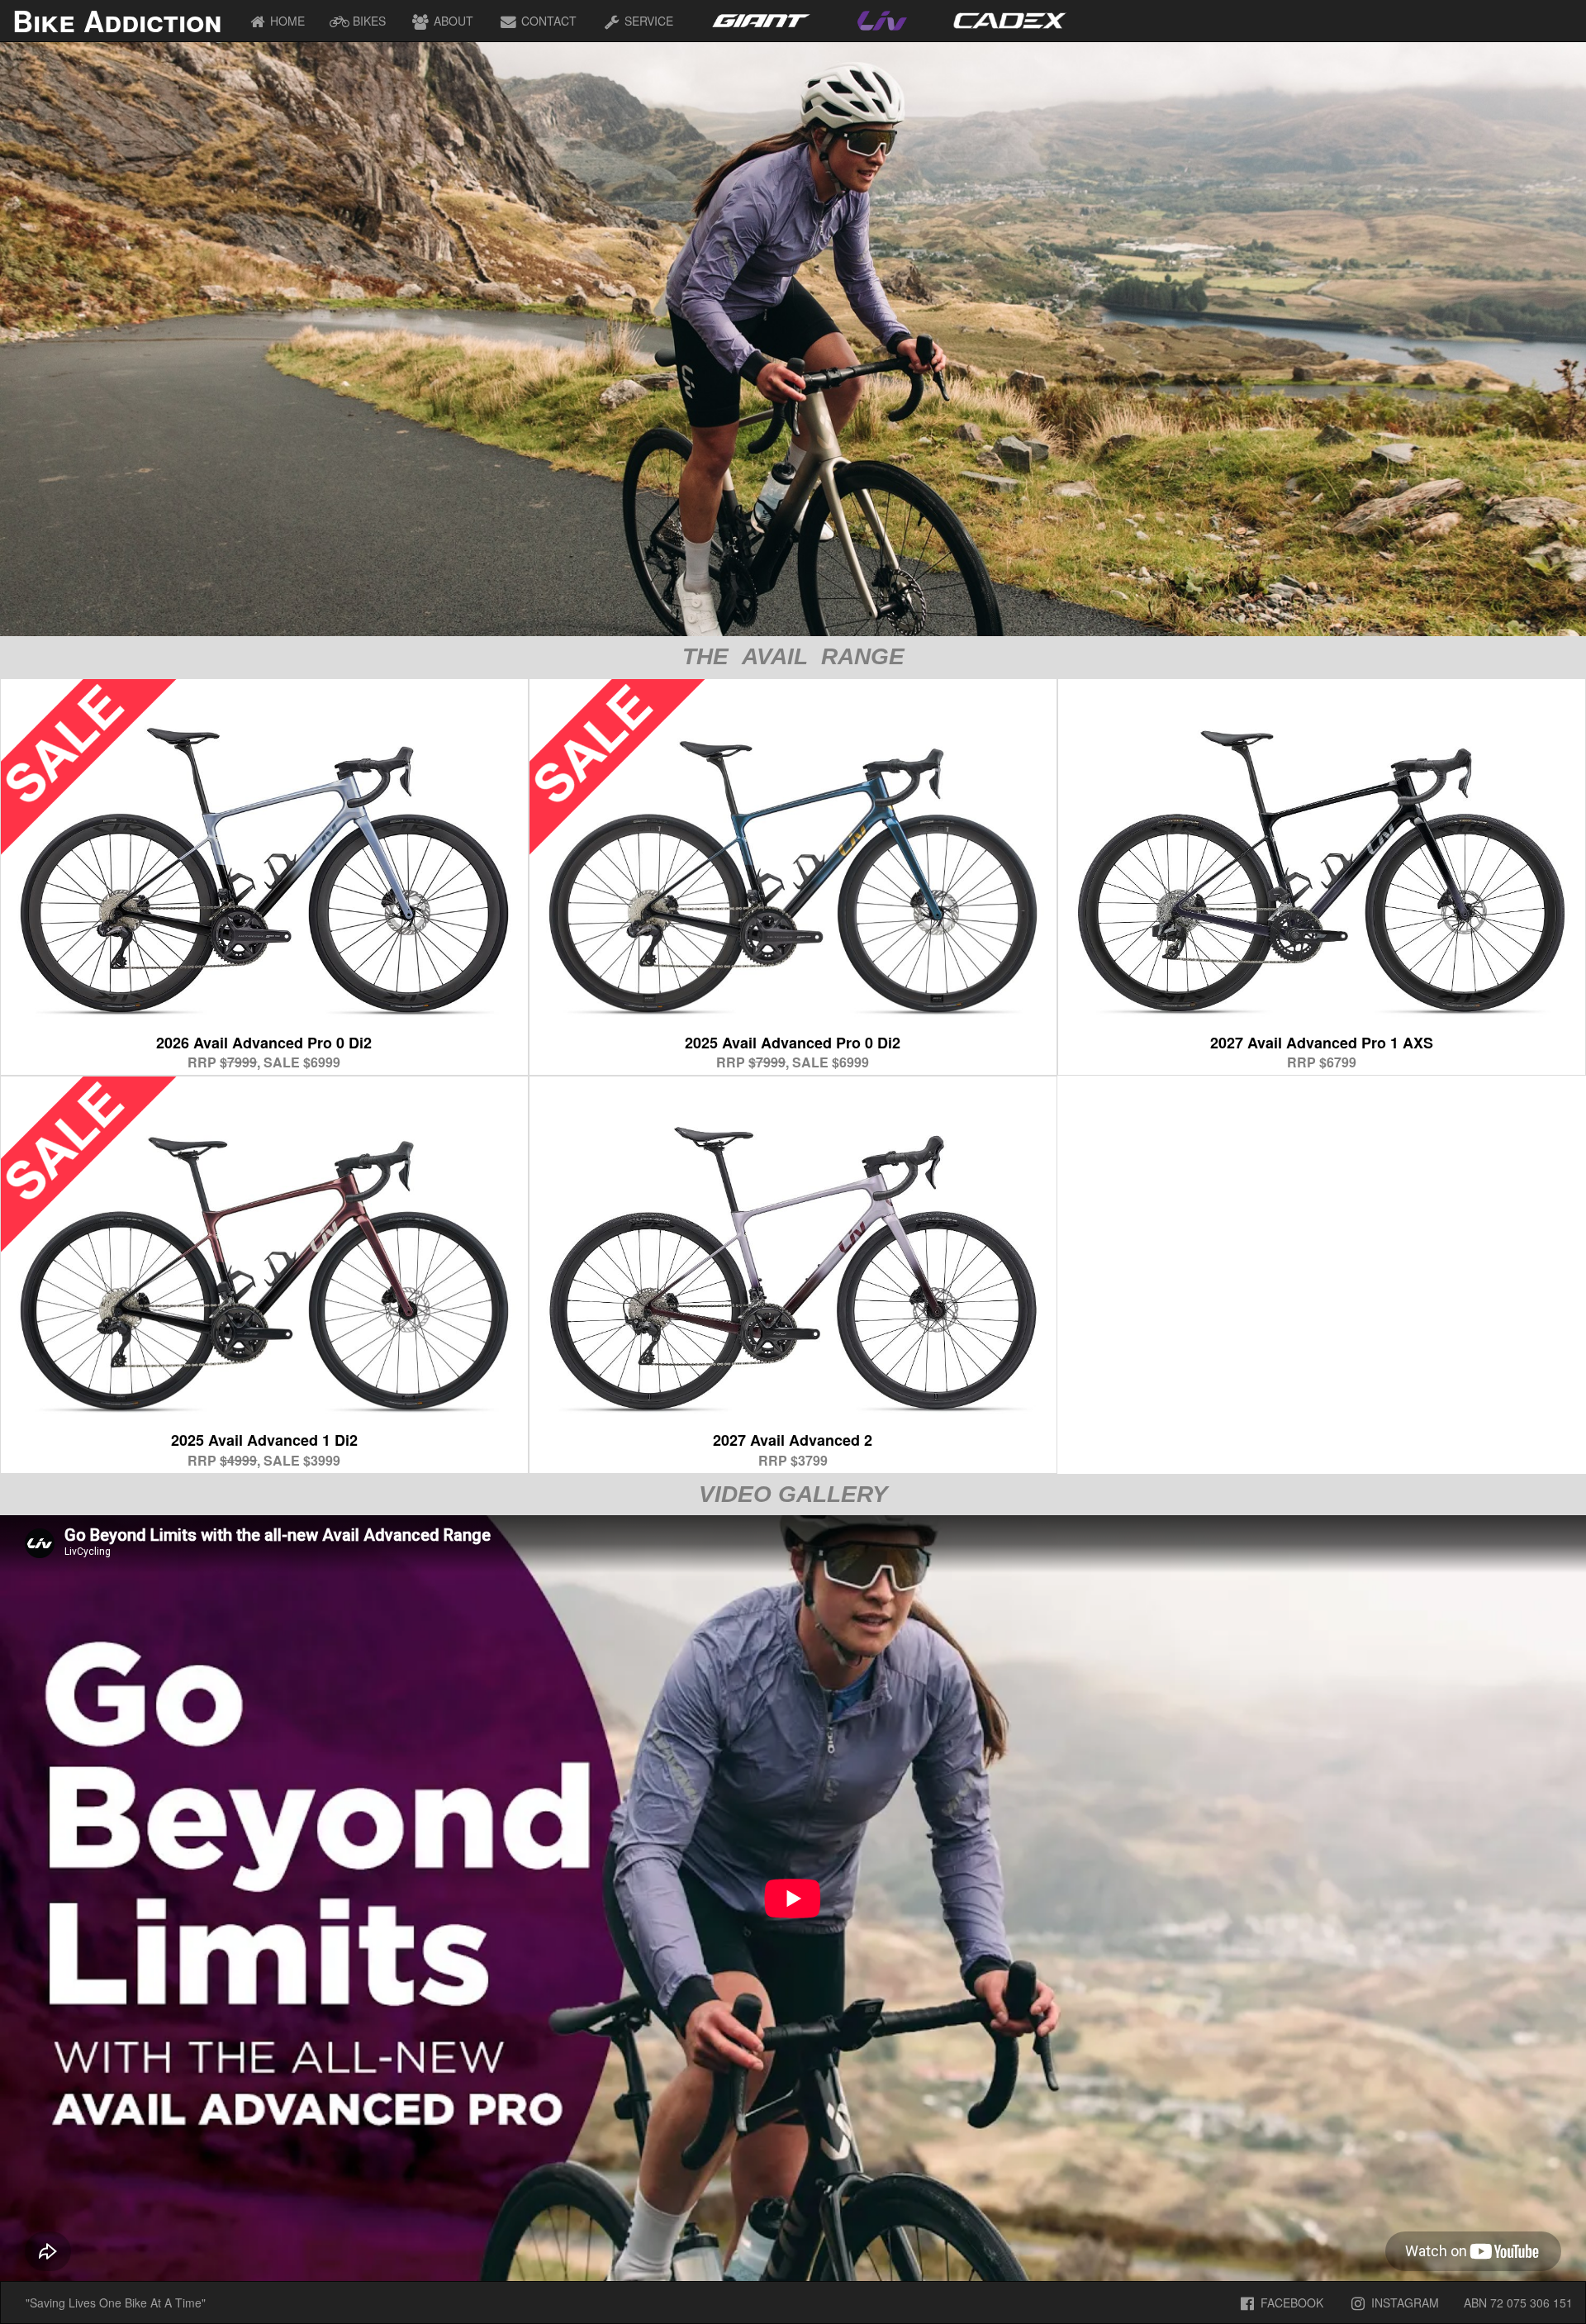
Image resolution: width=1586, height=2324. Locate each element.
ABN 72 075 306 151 (1518, 2303)
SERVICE (647, 21)
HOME (286, 21)
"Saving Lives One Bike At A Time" (116, 2303)
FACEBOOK (1290, 2303)
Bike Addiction (117, 21)
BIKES (368, 21)
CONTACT (547, 21)
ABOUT (452, 21)
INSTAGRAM (1403, 2303)
